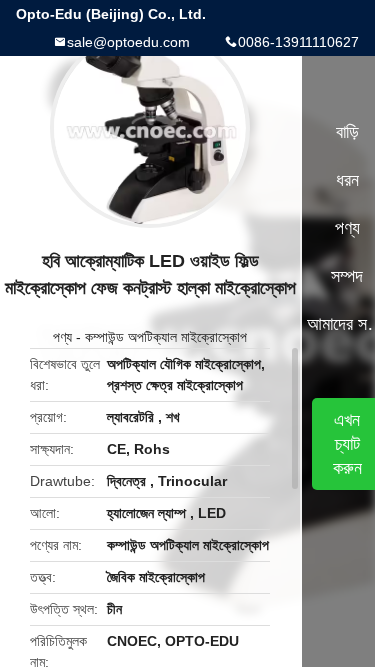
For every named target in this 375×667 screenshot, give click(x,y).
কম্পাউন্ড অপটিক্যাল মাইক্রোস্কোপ (166, 337)
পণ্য (62, 337)
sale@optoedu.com (128, 42)
